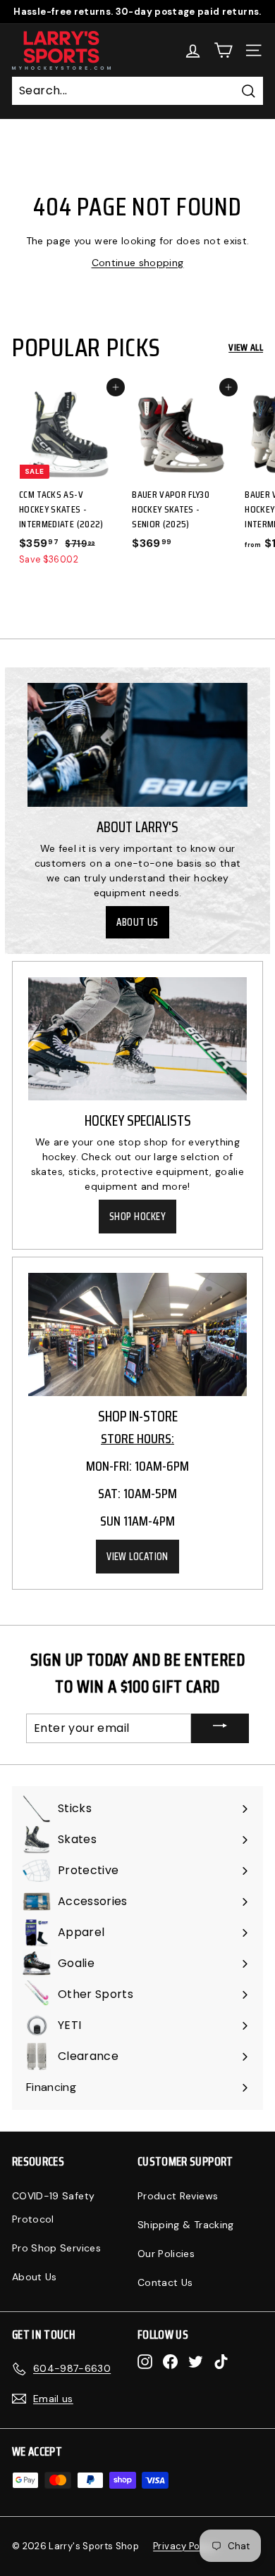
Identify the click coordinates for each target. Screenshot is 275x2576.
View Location (137, 1557)
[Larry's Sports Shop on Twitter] (196, 2362)
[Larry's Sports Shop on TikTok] (221, 2362)
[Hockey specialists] (137, 1038)
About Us (137, 922)
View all (246, 347)
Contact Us (165, 2282)
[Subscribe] (220, 1728)
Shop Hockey (137, 1217)
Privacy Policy (184, 2546)
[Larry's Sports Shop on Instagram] (145, 2362)
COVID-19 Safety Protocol (53, 2207)
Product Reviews (178, 2196)
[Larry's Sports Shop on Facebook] (170, 2362)
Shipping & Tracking (186, 2225)
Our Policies (166, 2254)
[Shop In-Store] (137, 1334)
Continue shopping (138, 263)
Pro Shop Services (56, 2248)
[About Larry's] (137, 745)
